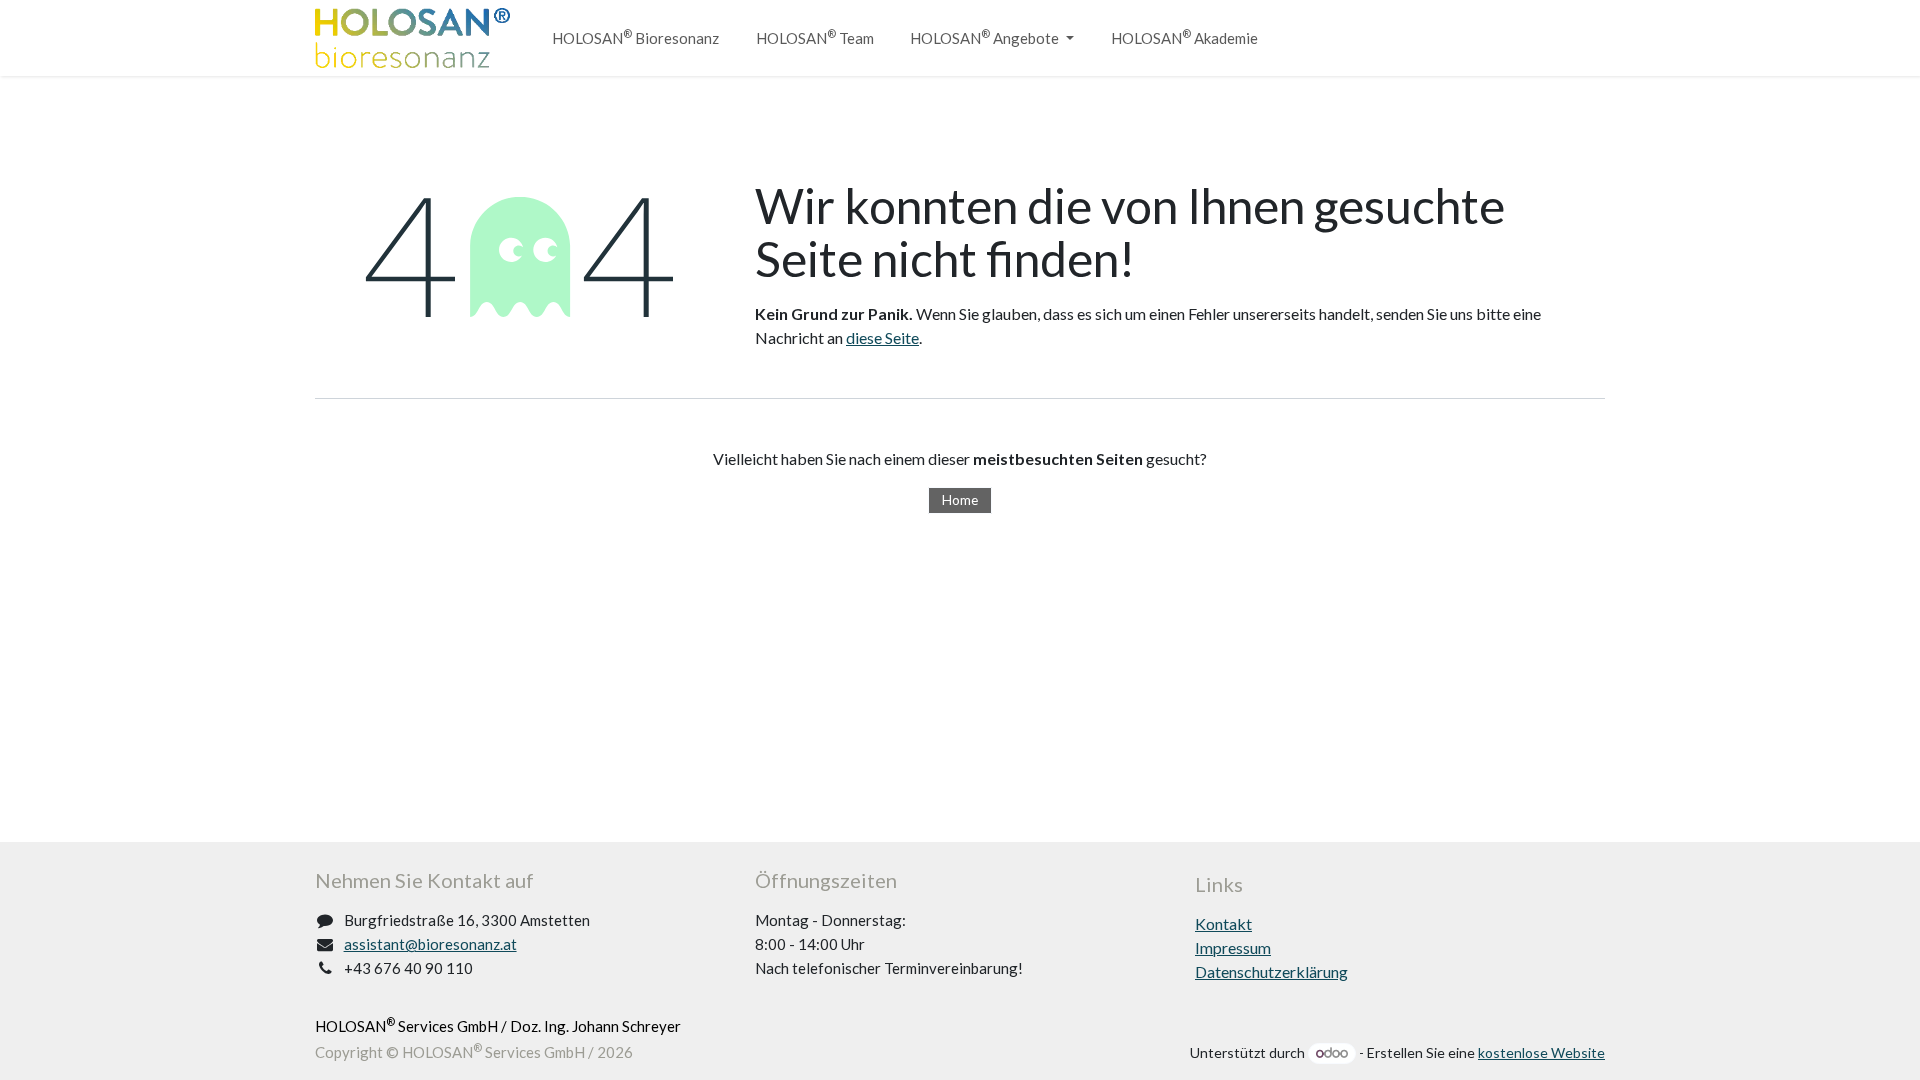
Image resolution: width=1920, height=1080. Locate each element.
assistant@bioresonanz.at (430, 944)
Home (960, 500)
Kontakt (1223, 923)
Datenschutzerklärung (1271, 971)
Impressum (1233, 947)
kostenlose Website (1541, 1052)
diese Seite (882, 337)
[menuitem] (636, 38)
